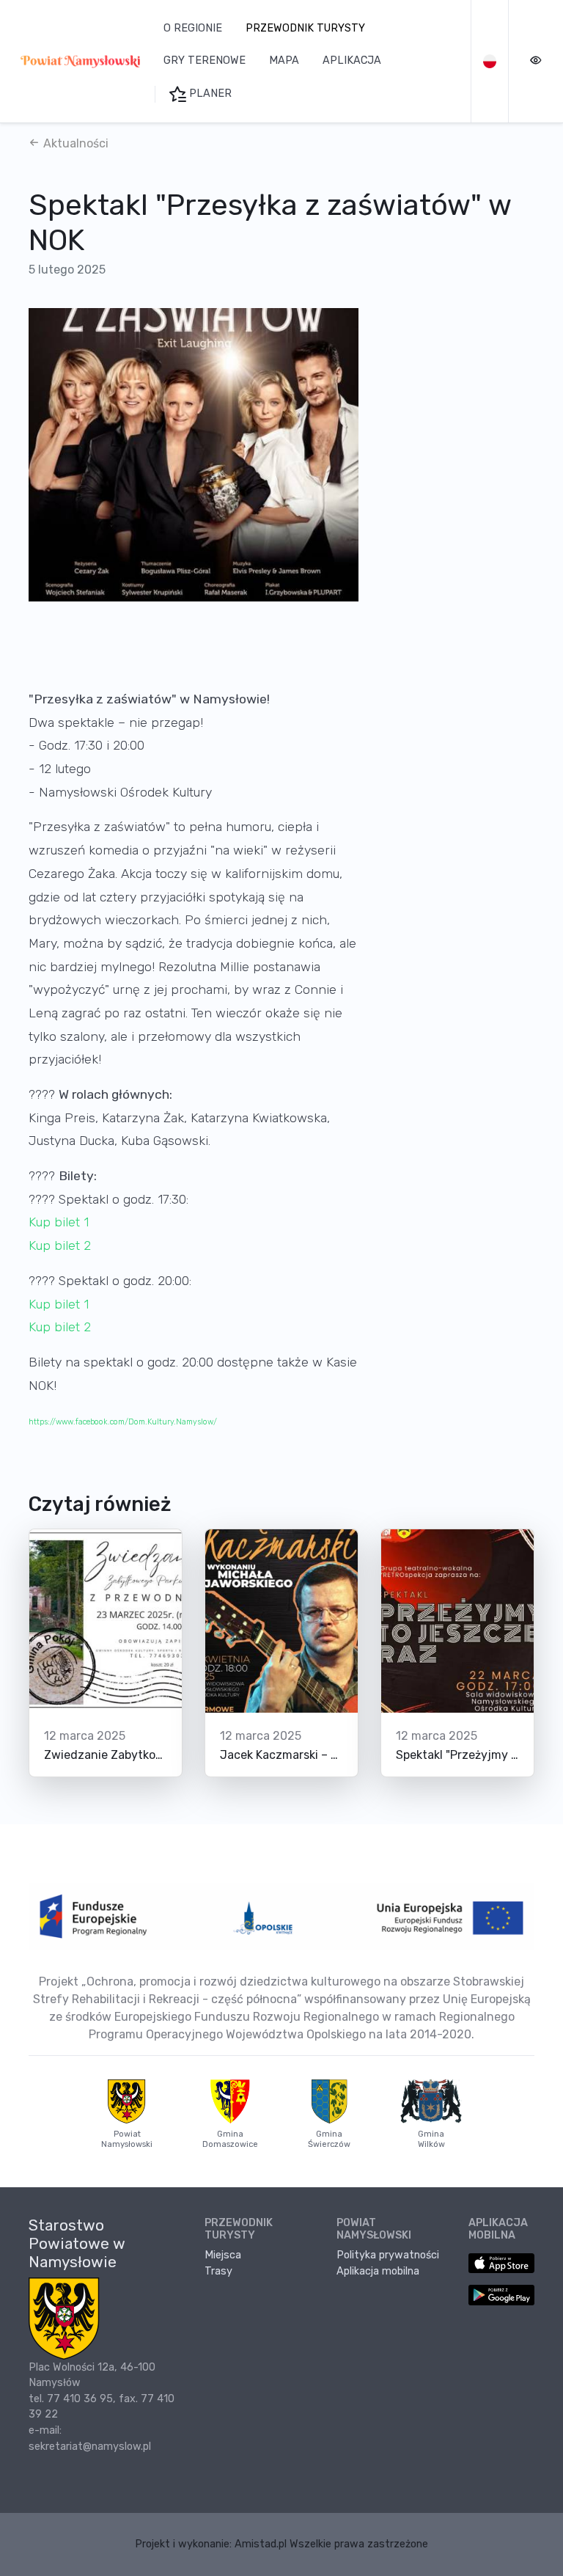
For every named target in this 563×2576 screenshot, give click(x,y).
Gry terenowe (205, 61)
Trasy (218, 2271)
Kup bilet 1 (59, 1222)
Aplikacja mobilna (378, 2271)
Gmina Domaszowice (230, 2139)
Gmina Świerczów (329, 2139)
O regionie (193, 28)
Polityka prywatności (388, 2255)
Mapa (284, 61)
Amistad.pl (261, 2544)
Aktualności (74, 143)
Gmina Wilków (431, 2139)
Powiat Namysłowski (127, 2139)
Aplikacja (352, 61)
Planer (209, 94)
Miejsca (223, 2255)
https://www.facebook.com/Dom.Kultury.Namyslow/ (123, 1422)
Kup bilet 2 (60, 1245)
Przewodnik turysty (305, 28)
